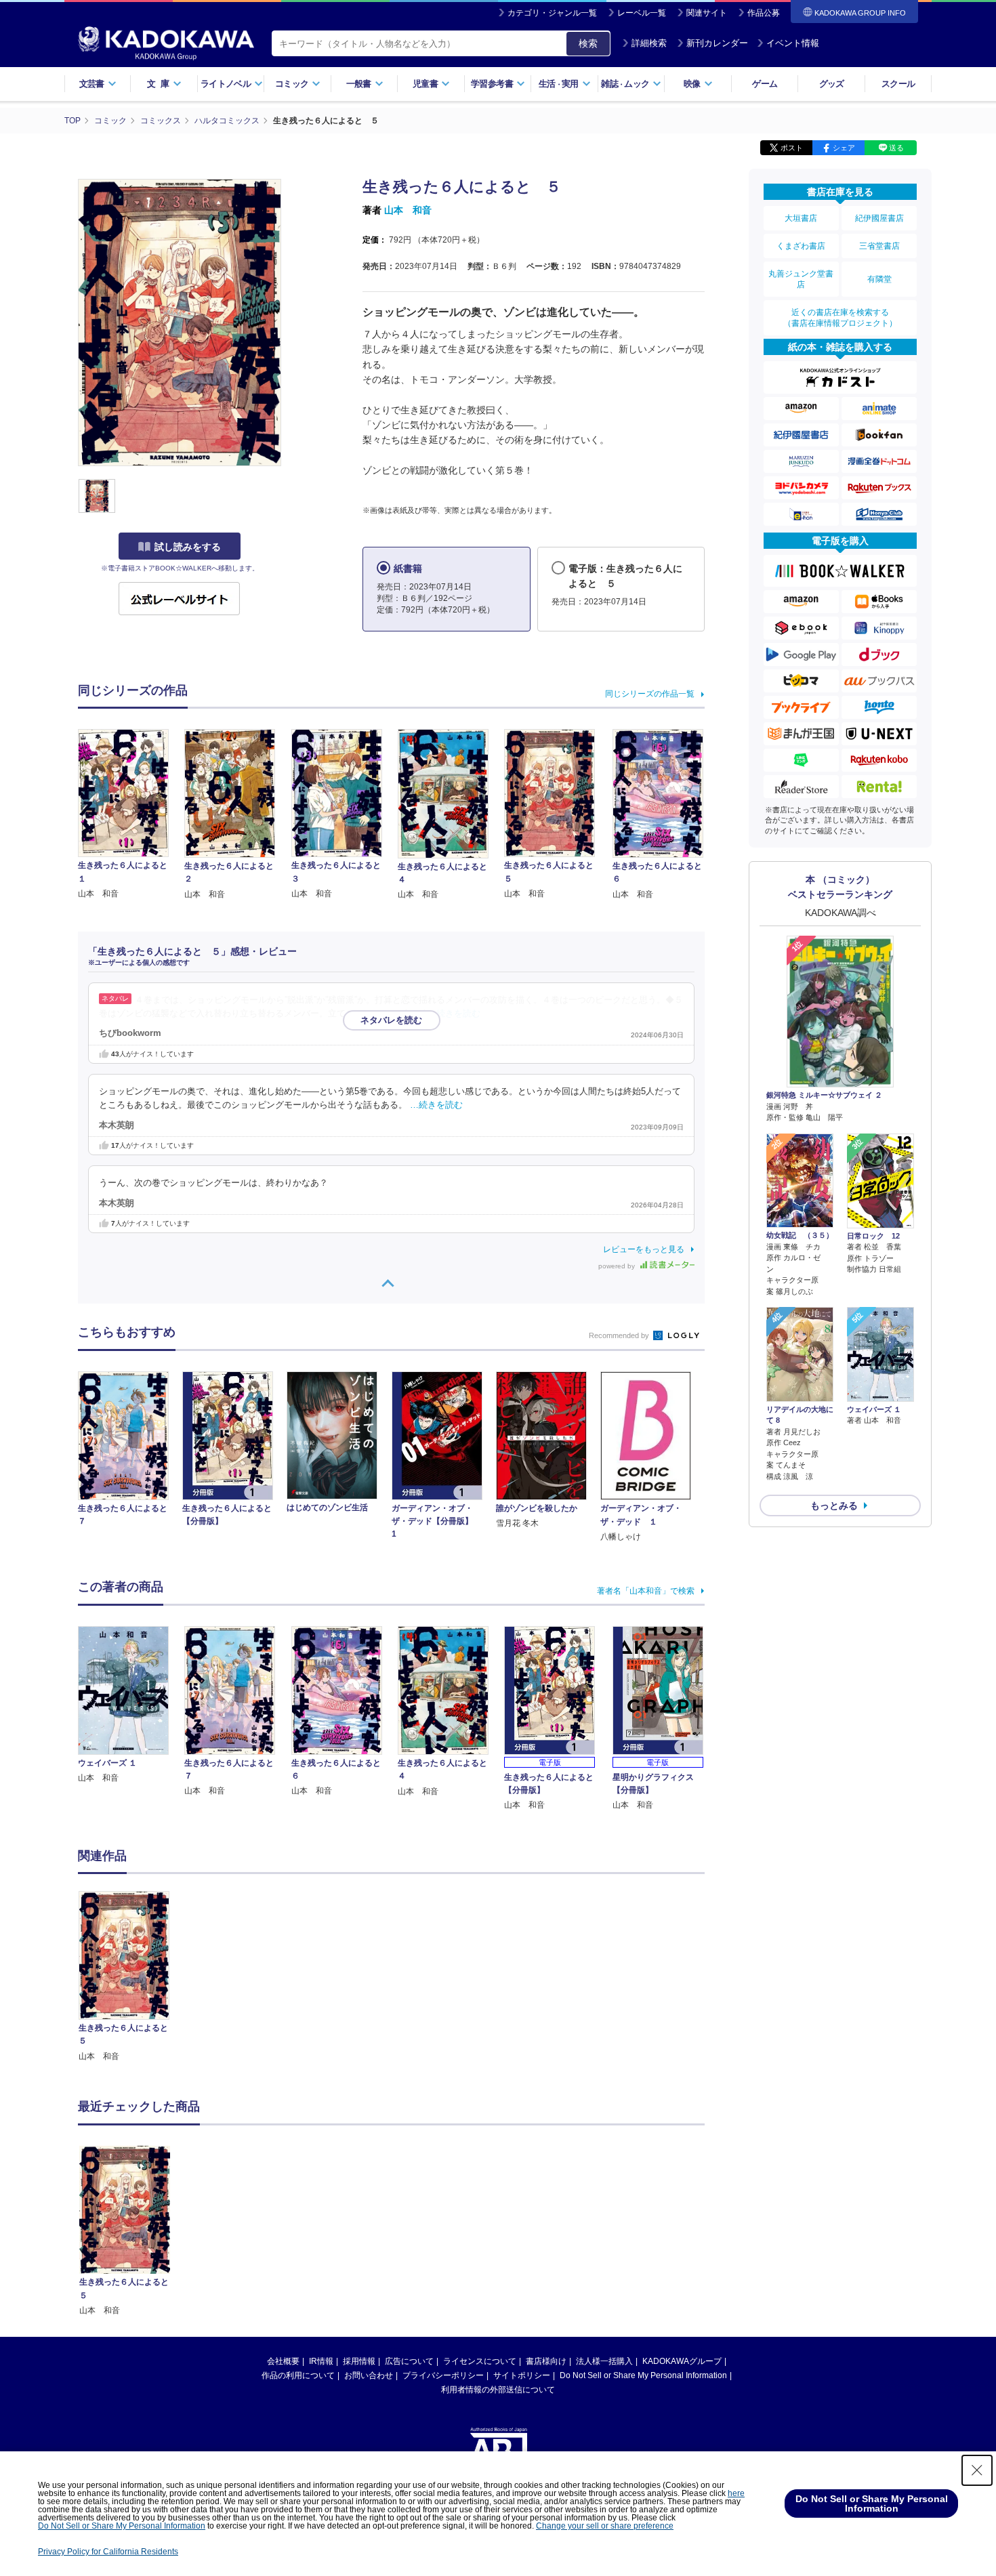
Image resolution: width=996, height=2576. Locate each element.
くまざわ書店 (801, 246)
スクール (898, 84)
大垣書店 (801, 218)
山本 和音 (408, 210)
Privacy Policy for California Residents (108, 2552)
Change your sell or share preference (605, 2526)
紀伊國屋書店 (879, 218)
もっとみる (834, 1505)
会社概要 (283, 2361)
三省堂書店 (879, 246)
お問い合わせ (369, 2375)
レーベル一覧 (642, 13)
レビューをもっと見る (644, 1249)
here (736, 2493)
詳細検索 (649, 43)
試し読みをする (188, 547)
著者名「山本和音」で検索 (646, 1591)
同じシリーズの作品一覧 (650, 694)
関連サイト (707, 13)
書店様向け (546, 2361)
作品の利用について (298, 2375)
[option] (131, 1977)
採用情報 (359, 2361)
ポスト (792, 148)
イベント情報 (793, 43)
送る (896, 148)
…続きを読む (454, 1014)
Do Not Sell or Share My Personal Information (643, 2375)
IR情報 (321, 2361)
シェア (844, 148)
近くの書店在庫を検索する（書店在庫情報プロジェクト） (840, 318)
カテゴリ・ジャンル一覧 (552, 13)
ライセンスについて (480, 2361)
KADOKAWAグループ (682, 2361)
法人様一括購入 (604, 2361)
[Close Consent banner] (977, 2470)
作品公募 (764, 13)
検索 (588, 43)
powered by (618, 1266)
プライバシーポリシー (443, 2375)
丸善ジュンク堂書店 (801, 279)
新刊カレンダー (717, 43)
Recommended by (620, 1335)
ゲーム (765, 84)
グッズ (832, 84)
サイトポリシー (522, 2375)
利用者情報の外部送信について (498, 2390)
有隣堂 (879, 279)
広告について (409, 2361)
